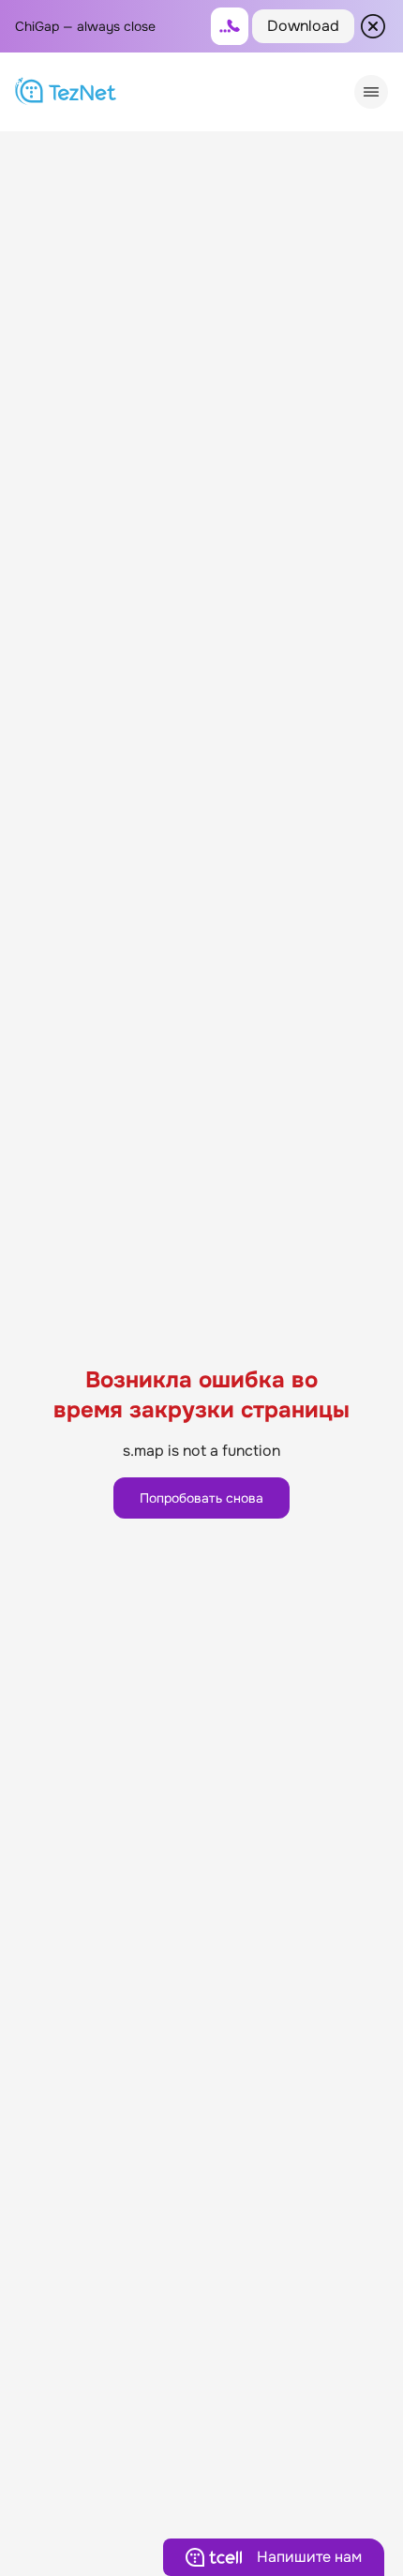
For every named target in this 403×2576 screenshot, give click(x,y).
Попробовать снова (201, 1498)
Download (303, 26)
